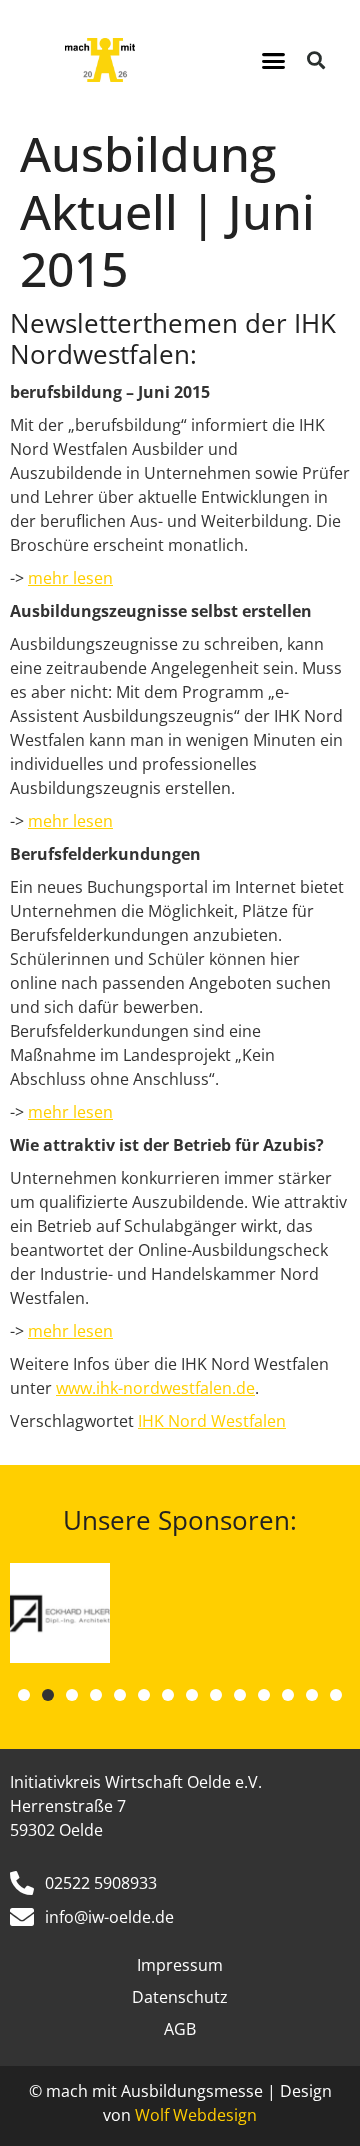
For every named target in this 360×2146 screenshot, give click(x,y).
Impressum (180, 1965)
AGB (180, 2029)
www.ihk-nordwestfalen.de (155, 1388)
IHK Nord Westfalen (212, 1421)
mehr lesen (70, 578)
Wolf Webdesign (196, 2115)
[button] (274, 60)
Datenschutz (180, 1997)
